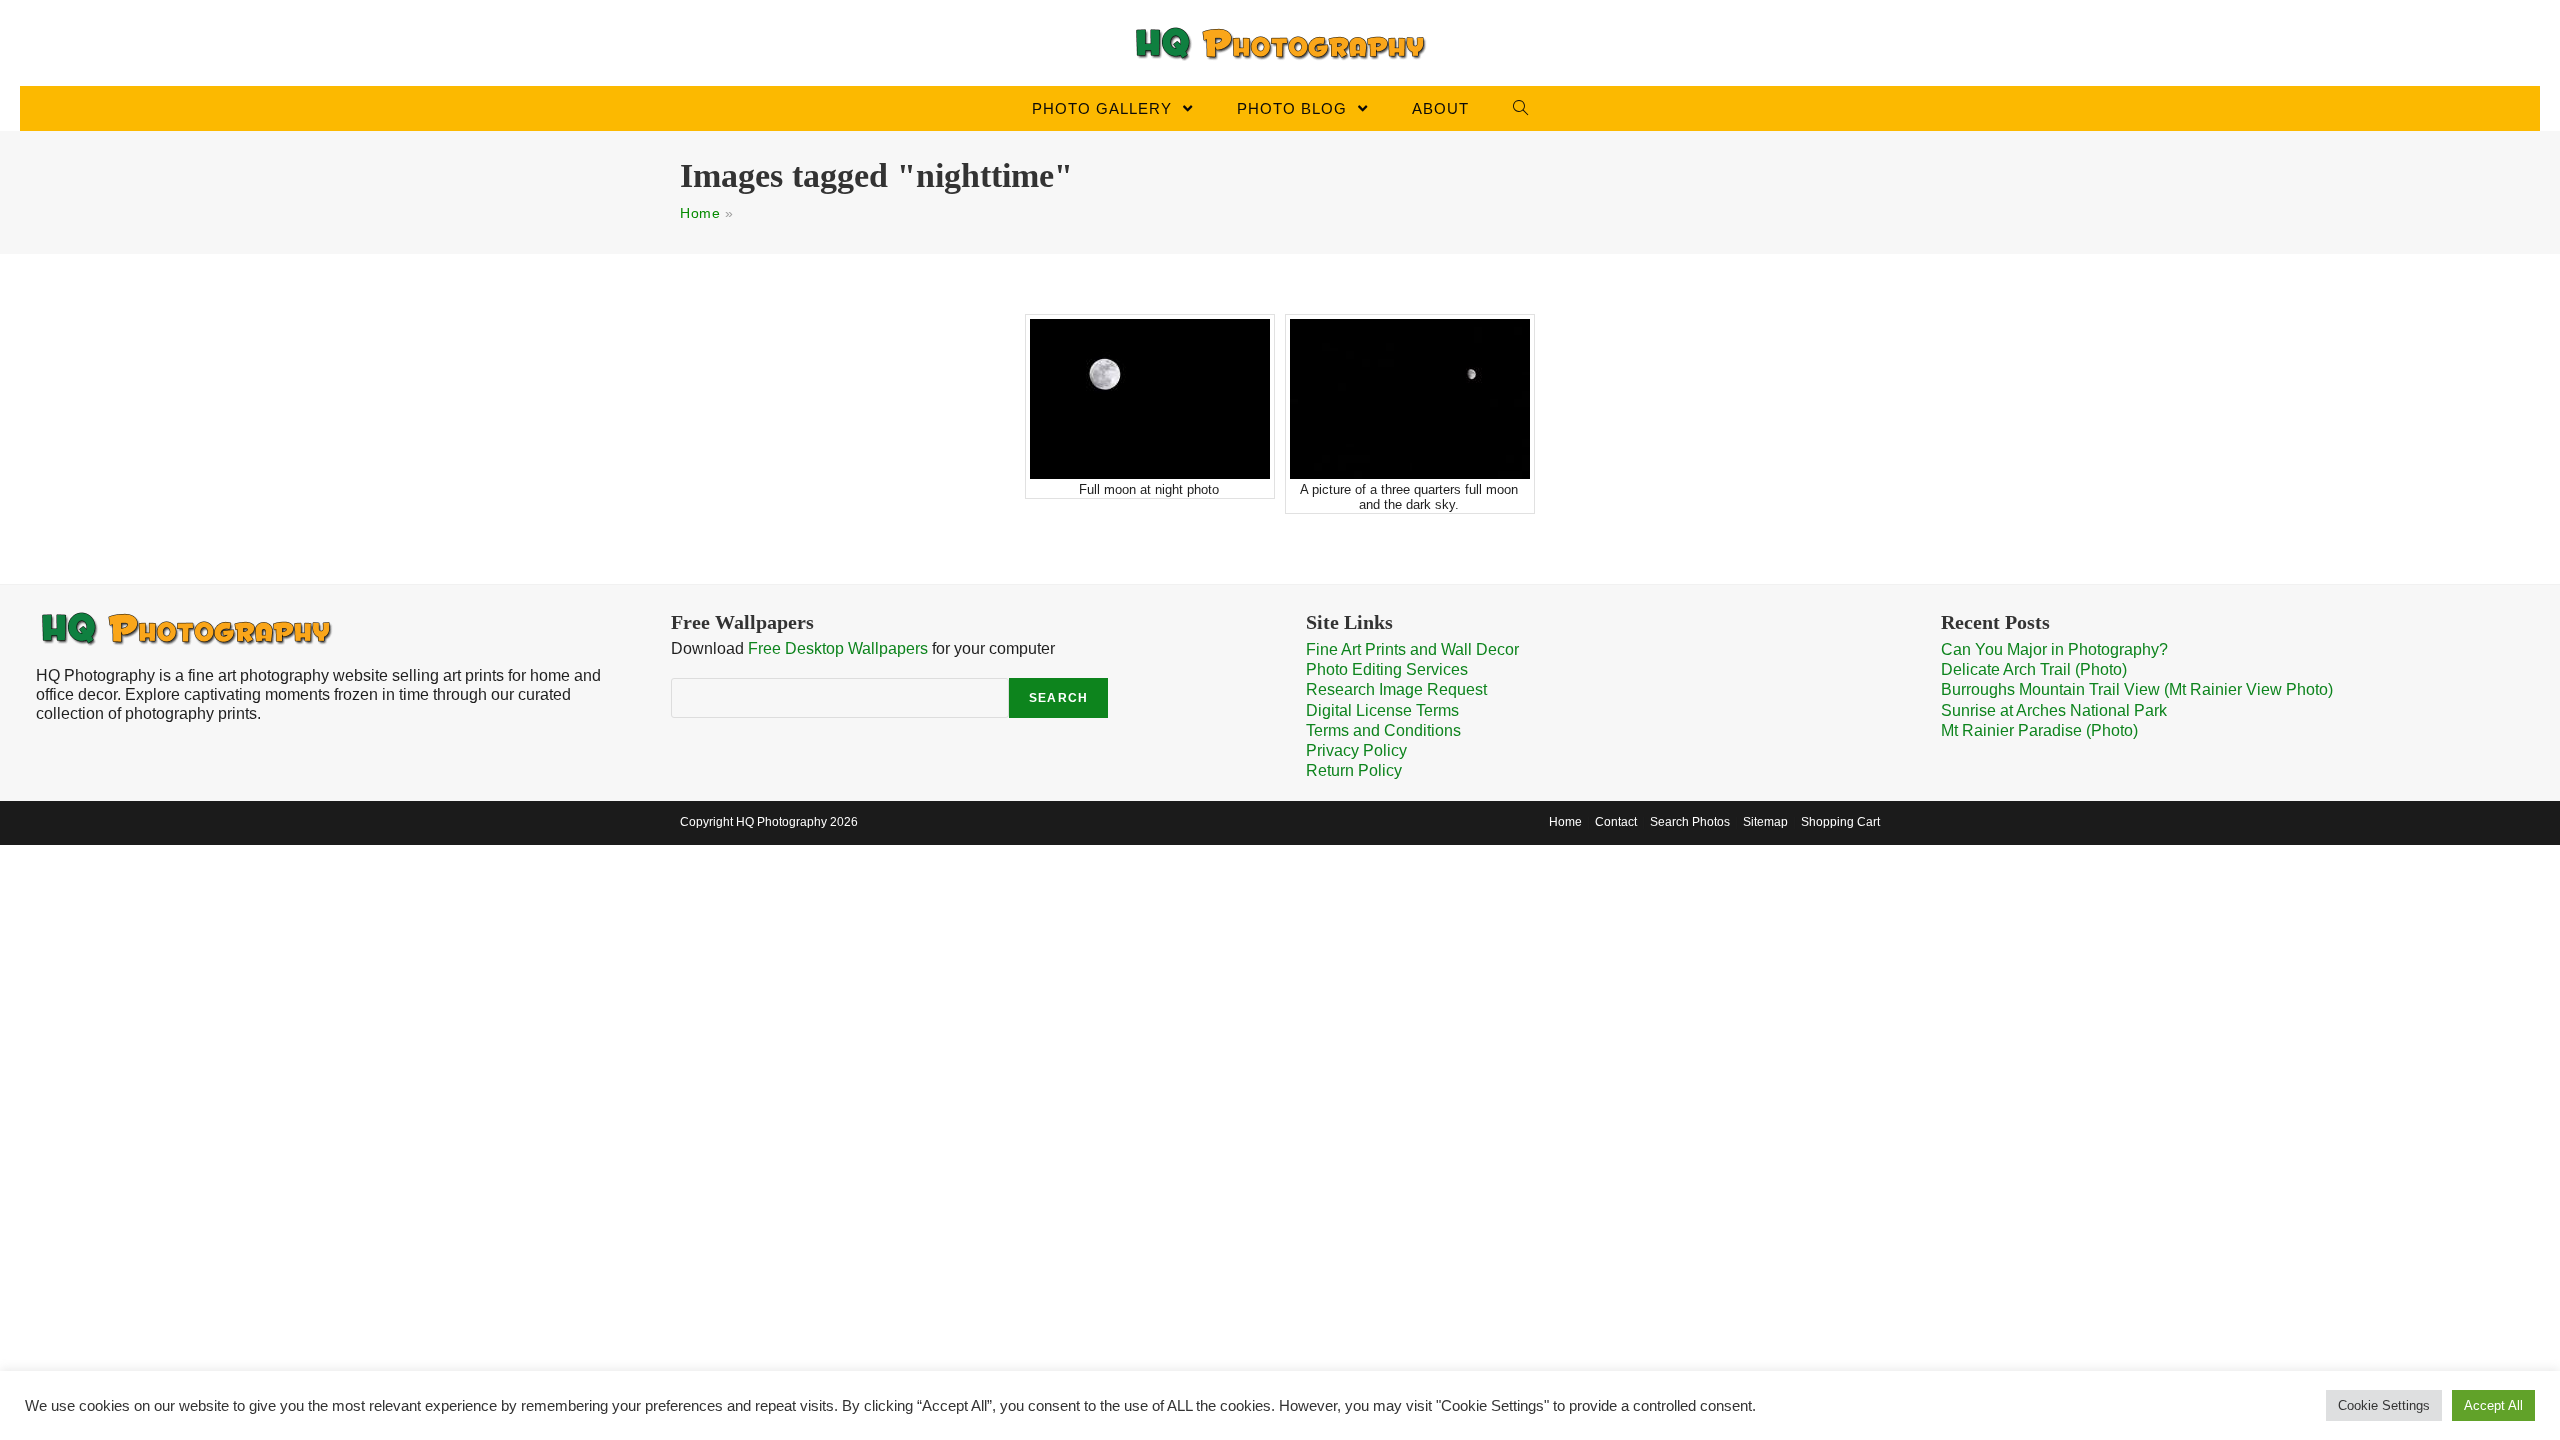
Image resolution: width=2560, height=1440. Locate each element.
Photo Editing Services (1387, 669)
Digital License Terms (1382, 710)
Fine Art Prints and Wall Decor (1412, 649)
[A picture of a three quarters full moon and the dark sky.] (1410, 399)
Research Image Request (1396, 689)
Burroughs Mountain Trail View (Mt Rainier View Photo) (2137, 689)
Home (700, 213)
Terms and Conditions (1383, 730)
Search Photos (1690, 822)
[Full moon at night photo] (1150, 399)
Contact (1616, 822)
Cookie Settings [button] (2384, 1405)
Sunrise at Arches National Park (2054, 710)
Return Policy (1354, 770)
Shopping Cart (1840, 822)
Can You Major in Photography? (2054, 649)
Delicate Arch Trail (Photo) (2034, 669)
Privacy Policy (1356, 750)
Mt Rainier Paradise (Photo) (2039, 730)
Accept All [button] (2493, 1405)
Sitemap (1765, 822)
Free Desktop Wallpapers (838, 648)
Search (1058, 698)
